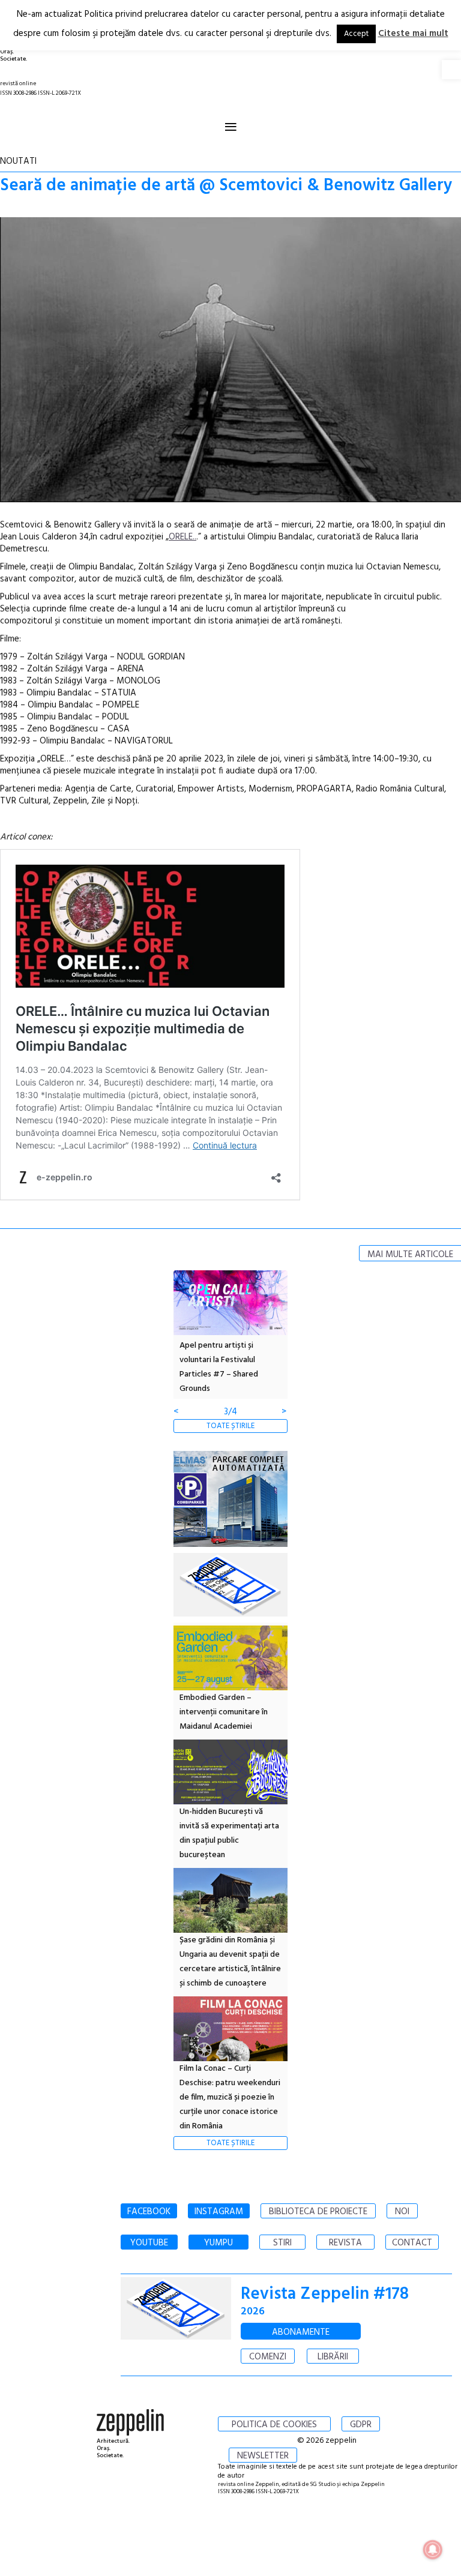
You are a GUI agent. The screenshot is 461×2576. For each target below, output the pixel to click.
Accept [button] (356, 34)
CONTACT (412, 2243)
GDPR (361, 2425)
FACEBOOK (149, 2212)
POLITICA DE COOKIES (274, 2425)
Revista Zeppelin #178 (325, 2294)
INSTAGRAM (219, 2212)
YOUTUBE (149, 2243)
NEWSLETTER (263, 2456)
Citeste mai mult (413, 34)
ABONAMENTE (301, 2332)
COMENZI (268, 2357)
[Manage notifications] (433, 2550)
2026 (253, 2312)
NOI (402, 2212)
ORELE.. (182, 537)
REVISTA (345, 2243)
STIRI (282, 2243)
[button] (451, 70)
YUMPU (218, 2243)
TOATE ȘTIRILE (230, 1426)
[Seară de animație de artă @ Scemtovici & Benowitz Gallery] (230, 362)
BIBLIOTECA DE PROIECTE (318, 2212)
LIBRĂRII (333, 2357)
